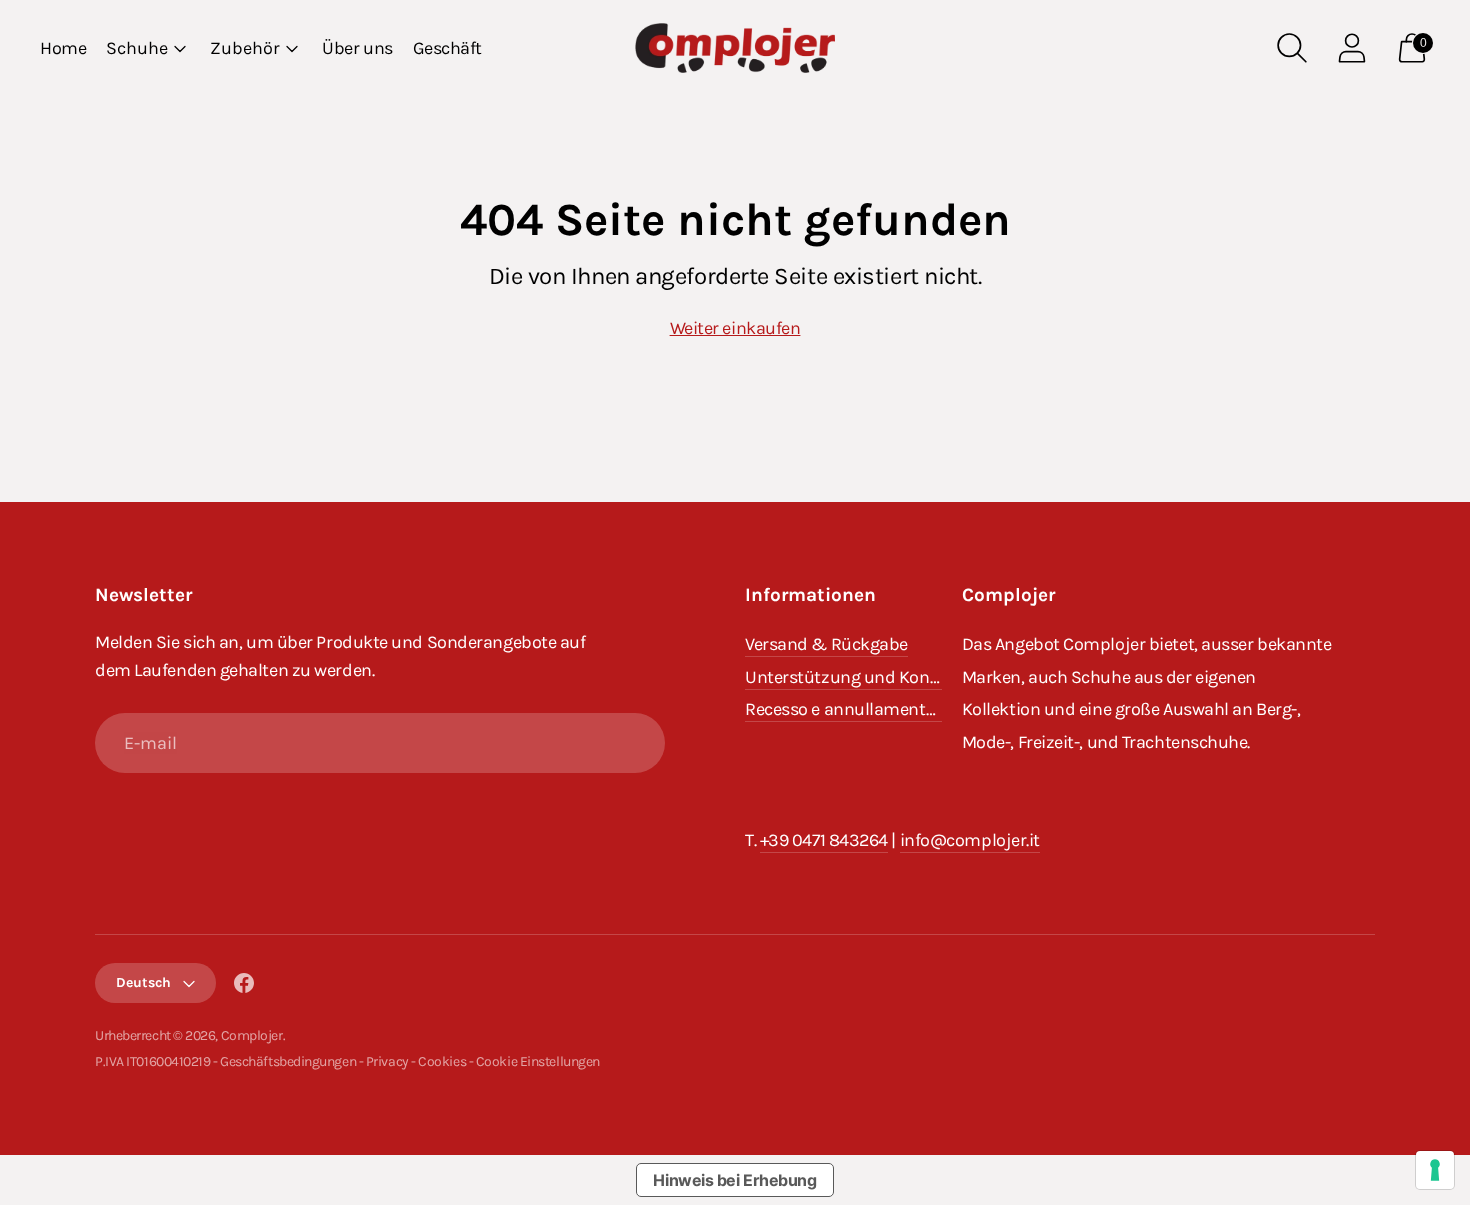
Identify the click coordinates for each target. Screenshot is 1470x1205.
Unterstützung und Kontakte (857, 677)
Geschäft (447, 48)
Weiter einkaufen (735, 328)
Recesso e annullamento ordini (865, 709)
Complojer (252, 1035)
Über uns (357, 48)
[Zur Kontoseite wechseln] (1352, 48)
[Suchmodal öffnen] (1292, 48)
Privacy (387, 1061)
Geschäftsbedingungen (288, 1061)
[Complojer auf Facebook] (244, 987)
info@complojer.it (970, 840)
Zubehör (245, 48)
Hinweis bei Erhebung (734, 1180)
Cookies (442, 1061)
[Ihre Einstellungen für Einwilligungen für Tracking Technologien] (1435, 1170)
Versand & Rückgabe (826, 644)
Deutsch (143, 982)
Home (63, 48)
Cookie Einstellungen (538, 1061)
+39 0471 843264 (824, 840)
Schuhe (137, 48)
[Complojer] (735, 48)
